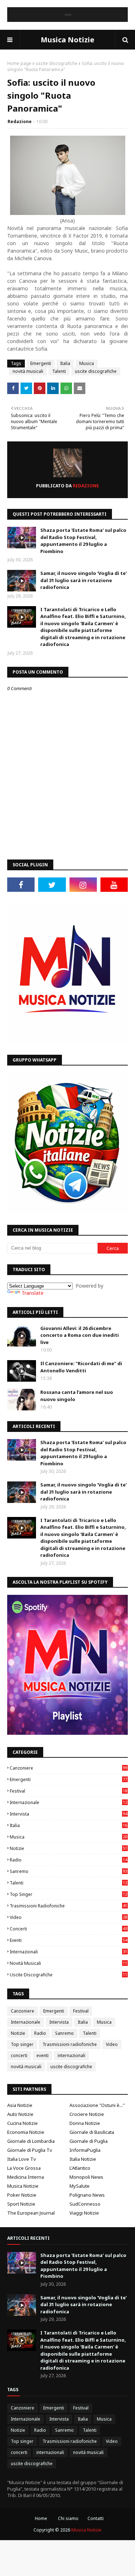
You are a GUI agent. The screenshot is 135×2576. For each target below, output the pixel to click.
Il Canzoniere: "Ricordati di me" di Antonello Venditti (81, 1367)
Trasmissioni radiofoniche (68, 1906)
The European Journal (31, 2213)
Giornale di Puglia (89, 2141)
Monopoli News (86, 2177)
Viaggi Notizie (84, 2213)
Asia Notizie (20, 2105)
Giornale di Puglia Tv (30, 2150)
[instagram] (83, 885)
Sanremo (68, 1871)
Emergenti (41, 363)
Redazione (20, 121)
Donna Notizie (85, 2123)
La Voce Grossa (24, 2168)
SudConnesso (85, 2204)
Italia (65, 363)
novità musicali (28, 371)
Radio (68, 1860)
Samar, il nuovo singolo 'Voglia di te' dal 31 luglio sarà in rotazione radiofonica (84, 580)
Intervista (68, 1814)
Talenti (59, 371)
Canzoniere (68, 1768)
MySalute (80, 2186)
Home (41, 2518)
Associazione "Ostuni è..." (97, 2105)
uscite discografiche (57, 63)
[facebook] (21, 885)
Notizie (68, 1848)
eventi (68, 1940)
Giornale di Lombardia (31, 2141)
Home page (19, 63)
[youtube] (114, 885)
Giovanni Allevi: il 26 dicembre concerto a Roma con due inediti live (80, 1335)
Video (68, 1917)
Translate (33, 1293)
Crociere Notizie (87, 2114)
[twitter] (52, 885)
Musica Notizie (67, 40)
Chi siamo (68, 2518)
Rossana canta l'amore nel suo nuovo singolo (77, 1396)
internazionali (68, 1952)
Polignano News (87, 2195)
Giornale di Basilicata (92, 2132)
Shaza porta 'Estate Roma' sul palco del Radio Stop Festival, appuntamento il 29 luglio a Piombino (83, 541)
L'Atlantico (80, 2168)
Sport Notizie (21, 2204)
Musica (87, 363)
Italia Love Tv (22, 2159)
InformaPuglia (85, 2150)
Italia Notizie (83, 2159)
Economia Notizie (26, 2132)
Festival (68, 1791)
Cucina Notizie (22, 2123)
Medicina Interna (26, 2177)
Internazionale (68, 1802)
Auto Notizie (20, 2114)
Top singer (68, 1894)
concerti (68, 1929)
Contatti (96, 2518)
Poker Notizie (22, 2195)
